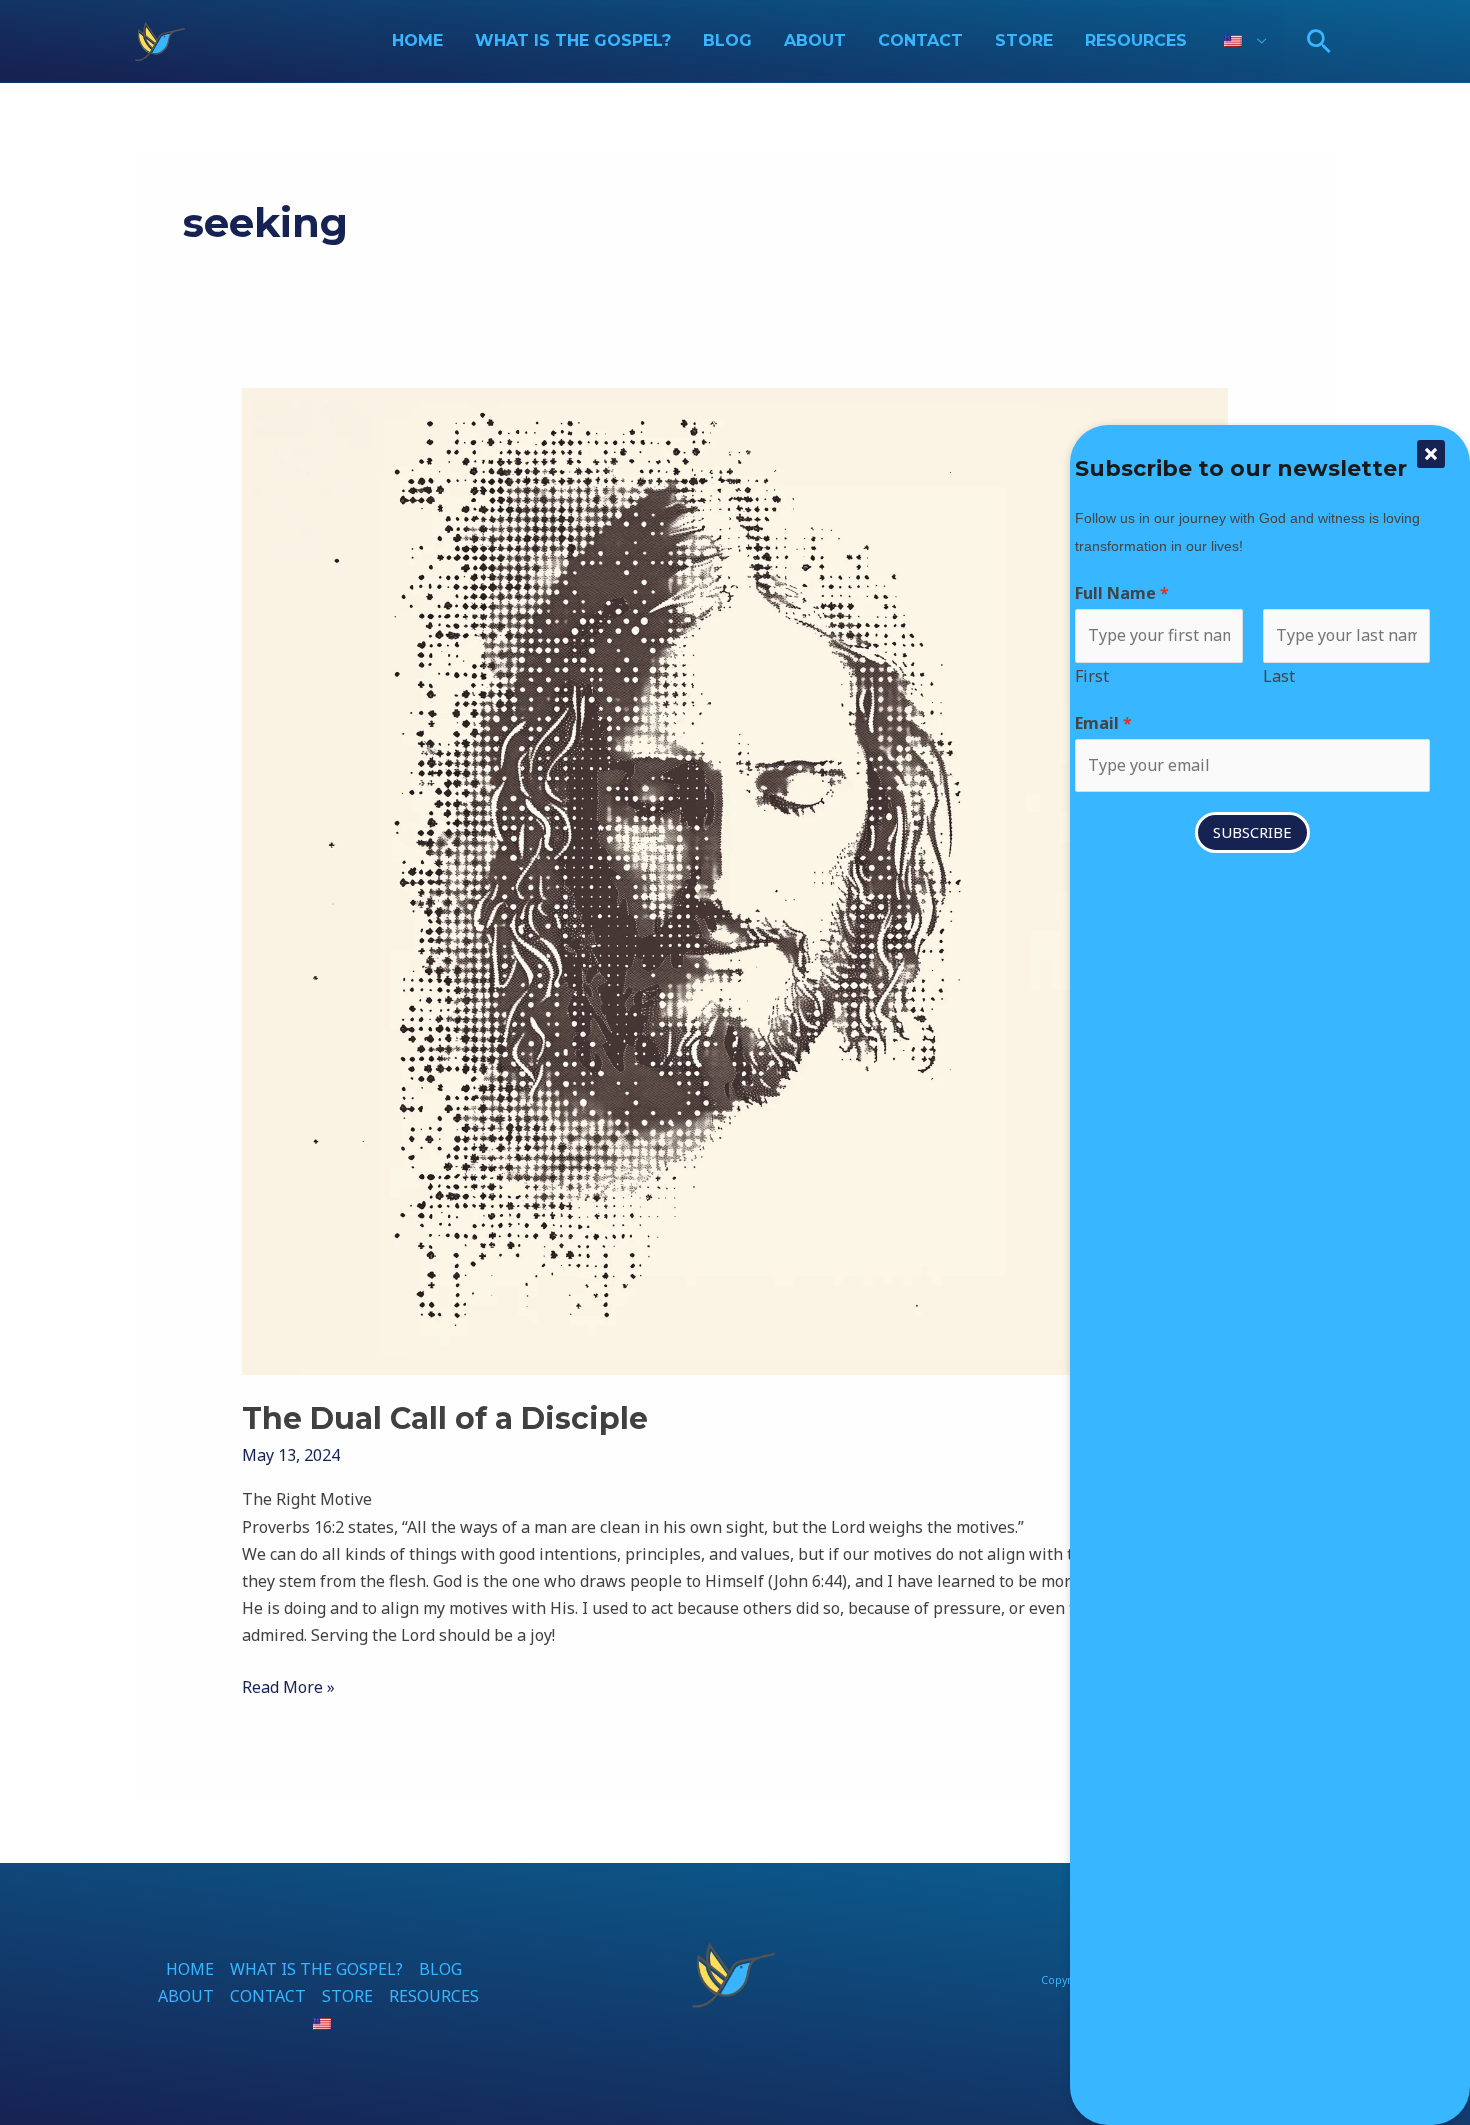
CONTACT (920, 40)
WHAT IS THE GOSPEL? (573, 40)
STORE (1024, 40)
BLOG (727, 40)
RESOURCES (1136, 40)
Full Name (1122, 593)
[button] (1319, 41)
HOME (417, 40)
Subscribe (1252, 832)
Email (1103, 723)
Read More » (288, 1686)
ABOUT (815, 40)
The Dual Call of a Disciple (445, 1418)
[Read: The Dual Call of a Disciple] (735, 880)
